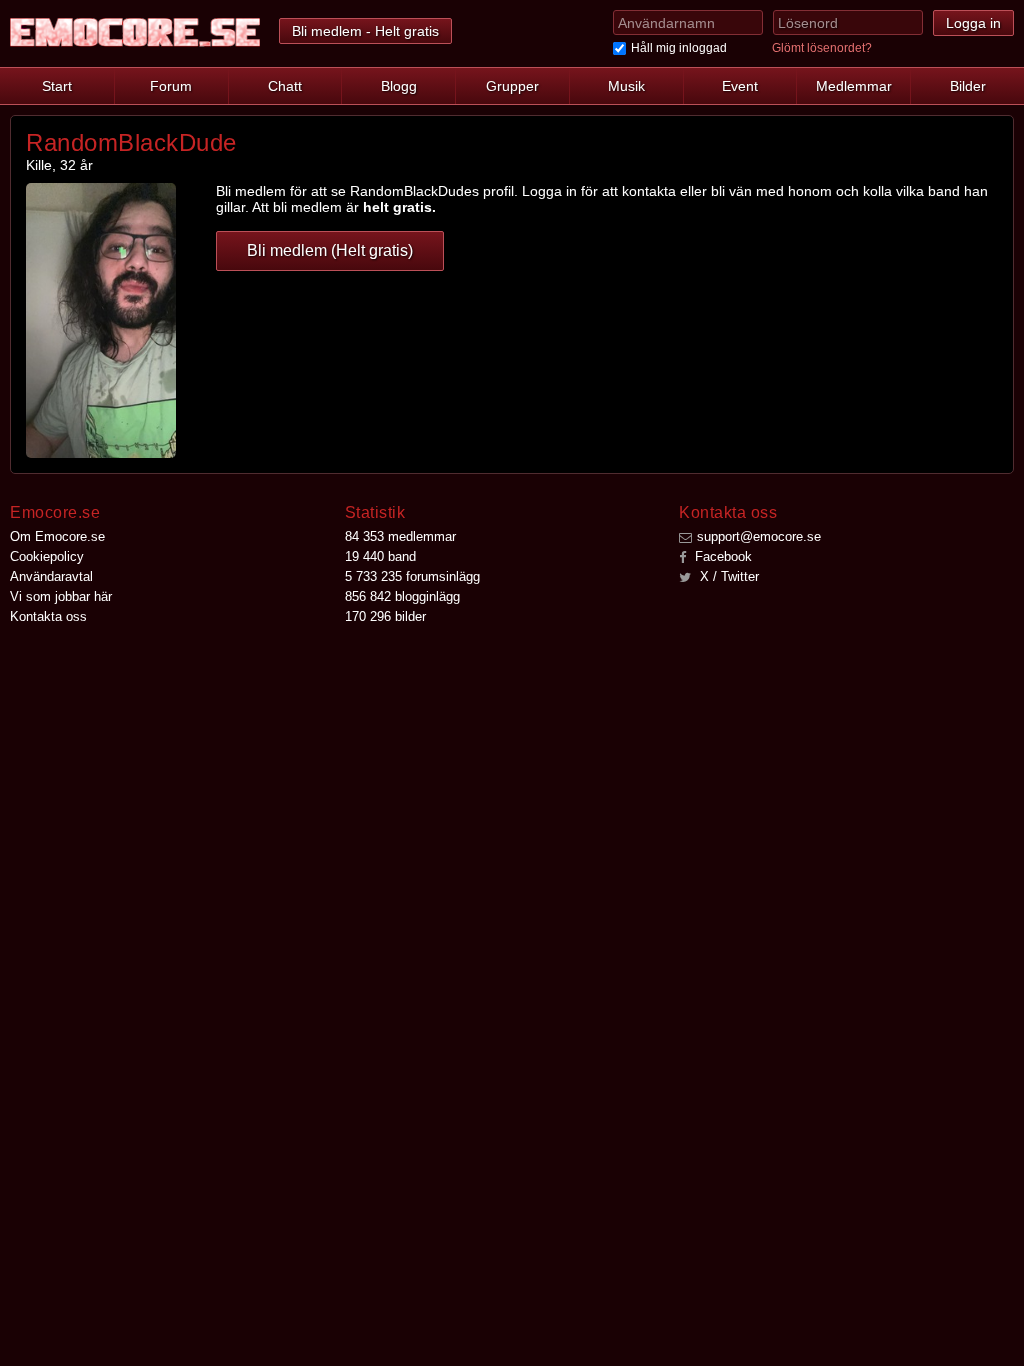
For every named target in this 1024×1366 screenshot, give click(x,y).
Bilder (968, 86)
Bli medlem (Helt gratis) (330, 250)
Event (740, 86)
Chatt (285, 86)
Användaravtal (51, 576)
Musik (626, 86)
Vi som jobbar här (61, 596)
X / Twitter (727, 576)
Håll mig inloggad (679, 48)
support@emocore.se (759, 536)
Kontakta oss (48, 616)
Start (57, 86)
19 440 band (380, 556)
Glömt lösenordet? (822, 48)
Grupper (512, 86)
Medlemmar (854, 86)
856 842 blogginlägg (402, 596)
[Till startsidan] (135, 32)
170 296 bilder (385, 616)
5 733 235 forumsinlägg (412, 576)
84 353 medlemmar (400, 536)
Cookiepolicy (47, 556)
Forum (171, 86)
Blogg (399, 86)
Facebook (721, 556)
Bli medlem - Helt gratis (365, 31)
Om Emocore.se (57, 536)
